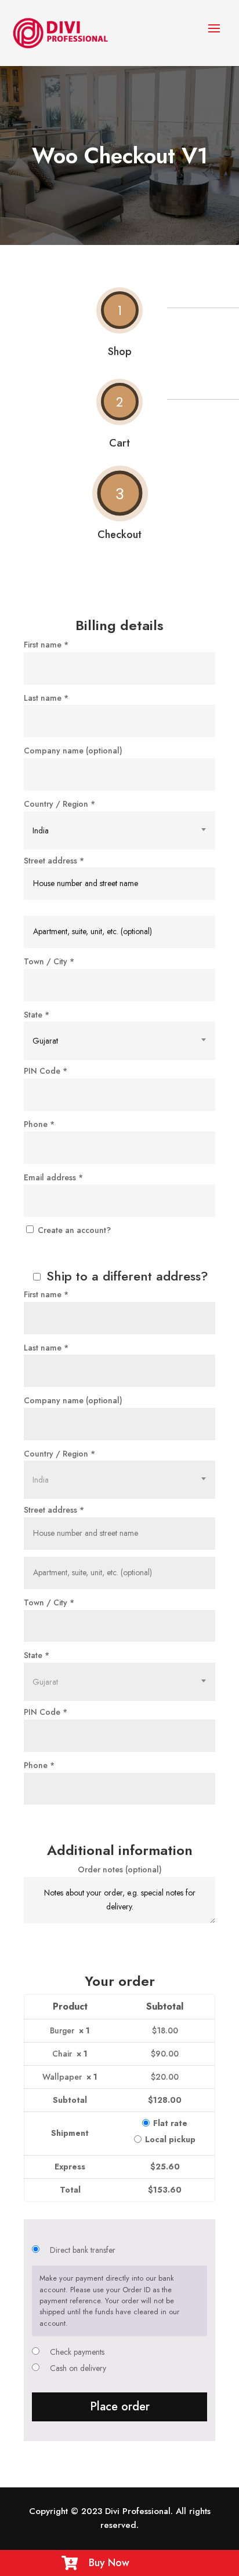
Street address (54, 861)
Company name (73, 751)
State (37, 1015)
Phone (39, 1124)
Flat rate (170, 2123)
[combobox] (119, 830)
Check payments (77, 2352)
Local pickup (170, 2139)
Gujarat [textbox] (45, 1041)
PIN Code (46, 1071)
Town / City (49, 961)
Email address (53, 1177)
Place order (120, 2407)
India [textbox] (41, 830)
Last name (46, 698)
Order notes (120, 1869)
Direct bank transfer (83, 2250)
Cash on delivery (78, 2368)
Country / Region (59, 804)
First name (46, 645)
